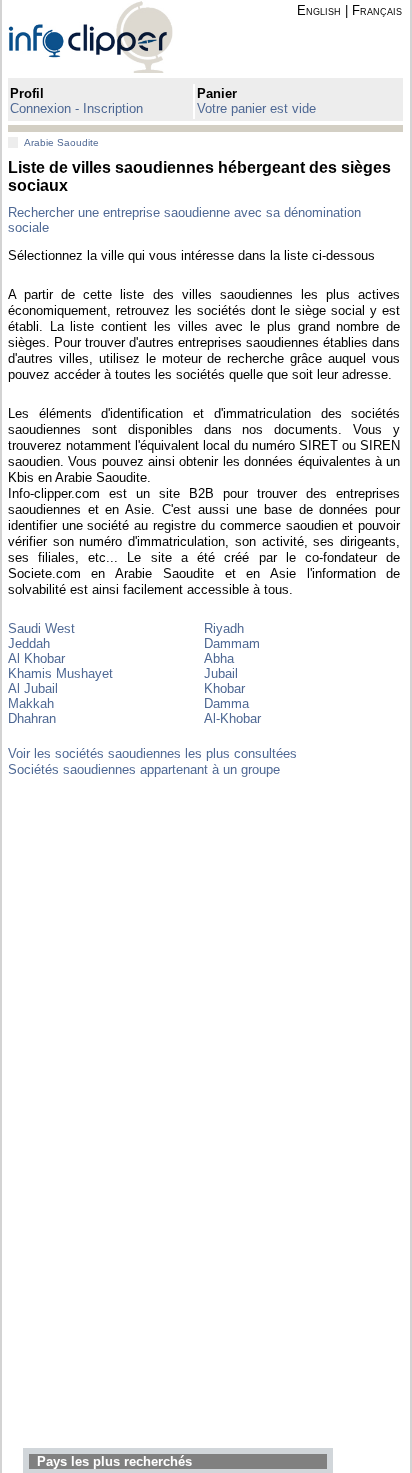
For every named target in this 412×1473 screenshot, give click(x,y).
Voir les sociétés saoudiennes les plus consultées (152, 753)
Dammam (232, 643)
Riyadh (224, 628)
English (319, 10)
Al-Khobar (232, 718)
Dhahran (32, 718)
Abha (219, 658)
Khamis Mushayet (60, 673)
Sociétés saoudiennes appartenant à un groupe (144, 769)
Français (377, 10)
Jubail (221, 673)
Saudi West (41, 628)
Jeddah (29, 643)
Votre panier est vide (256, 108)
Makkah (31, 703)
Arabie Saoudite (61, 142)
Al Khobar (36, 658)
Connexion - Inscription (76, 108)
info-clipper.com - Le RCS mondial (108, 36)
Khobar (224, 688)
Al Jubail (33, 688)
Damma (226, 703)
